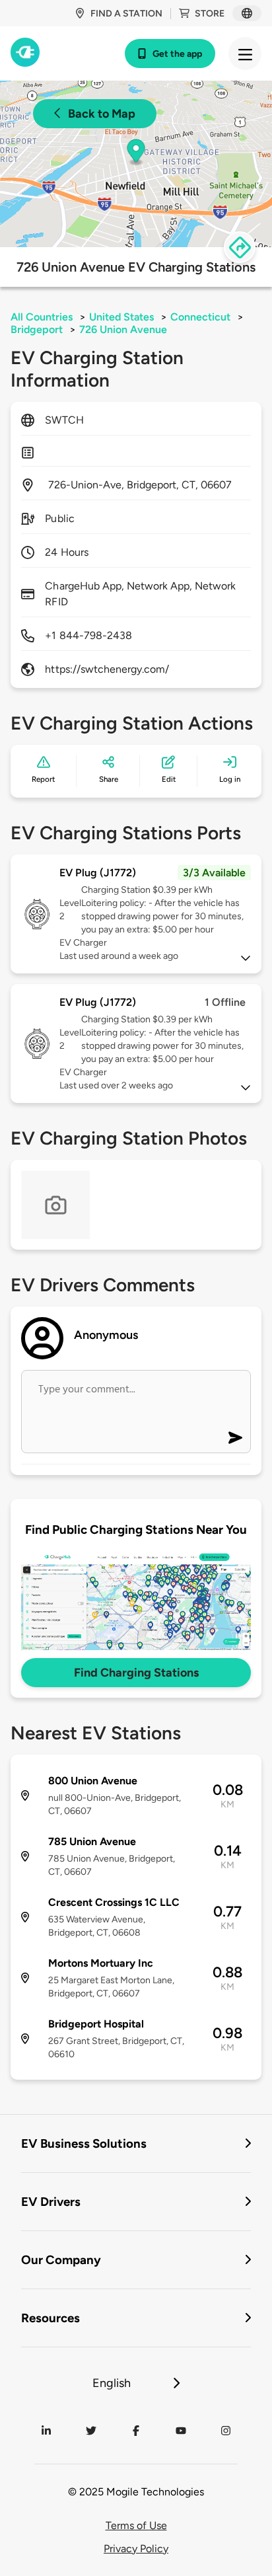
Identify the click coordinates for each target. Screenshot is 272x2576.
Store (210, 14)
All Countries (42, 317)
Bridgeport (37, 329)
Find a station (126, 14)
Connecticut (200, 317)
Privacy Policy (136, 2549)
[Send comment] (235, 1438)
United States (121, 317)
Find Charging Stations (136, 1673)
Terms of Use (136, 2525)
